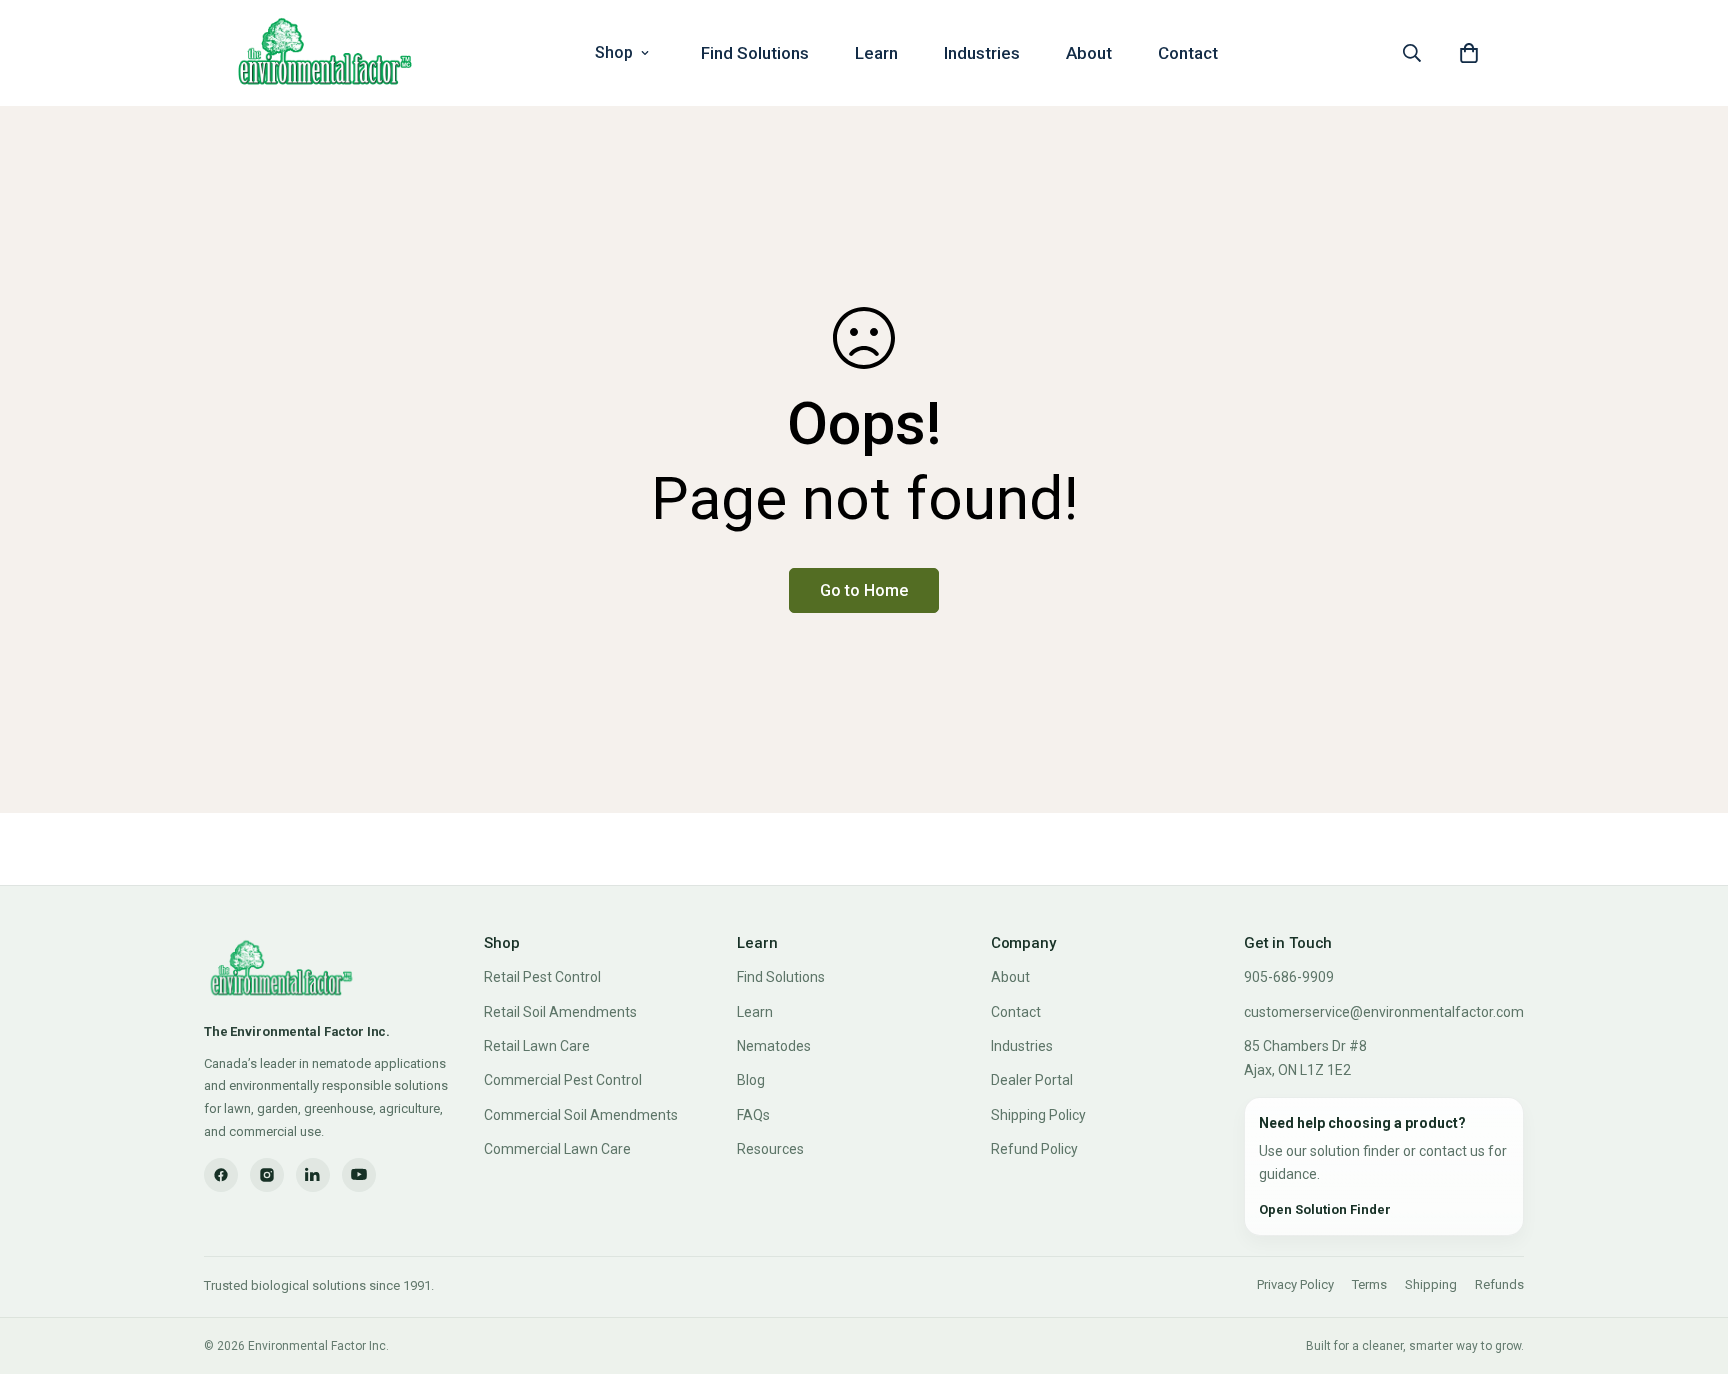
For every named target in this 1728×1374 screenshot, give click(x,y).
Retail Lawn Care (537, 1046)
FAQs (753, 1115)
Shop (614, 52)
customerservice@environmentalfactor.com (1384, 1012)
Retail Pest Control (542, 977)
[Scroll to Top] (1689, 1265)
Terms (1369, 1284)
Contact (1188, 53)
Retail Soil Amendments (560, 1012)
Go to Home (864, 590)
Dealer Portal (1032, 1080)
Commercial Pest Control (563, 1080)
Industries (982, 53)
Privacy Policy (1295, 1284)
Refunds (1499, 1284)
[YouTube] (359, 1175)
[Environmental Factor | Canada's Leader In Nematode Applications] (325, 53)
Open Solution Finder (1325, 1209)
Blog (751, 1080)
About (1089, 53)
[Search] (1412, 53)
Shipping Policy (1038, 1115)
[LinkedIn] (313, 1175)
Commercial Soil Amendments (581, 1115)
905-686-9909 (1289, 977)
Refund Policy (1034, 1149)
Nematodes (774, 1046)
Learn (876, 53)
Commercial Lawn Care (557, 1149)
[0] (1469, 53)
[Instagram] (267, 1175)
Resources (770, 1149)
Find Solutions (755, 53)
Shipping (1431, 1284)
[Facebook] (221, 1175)
